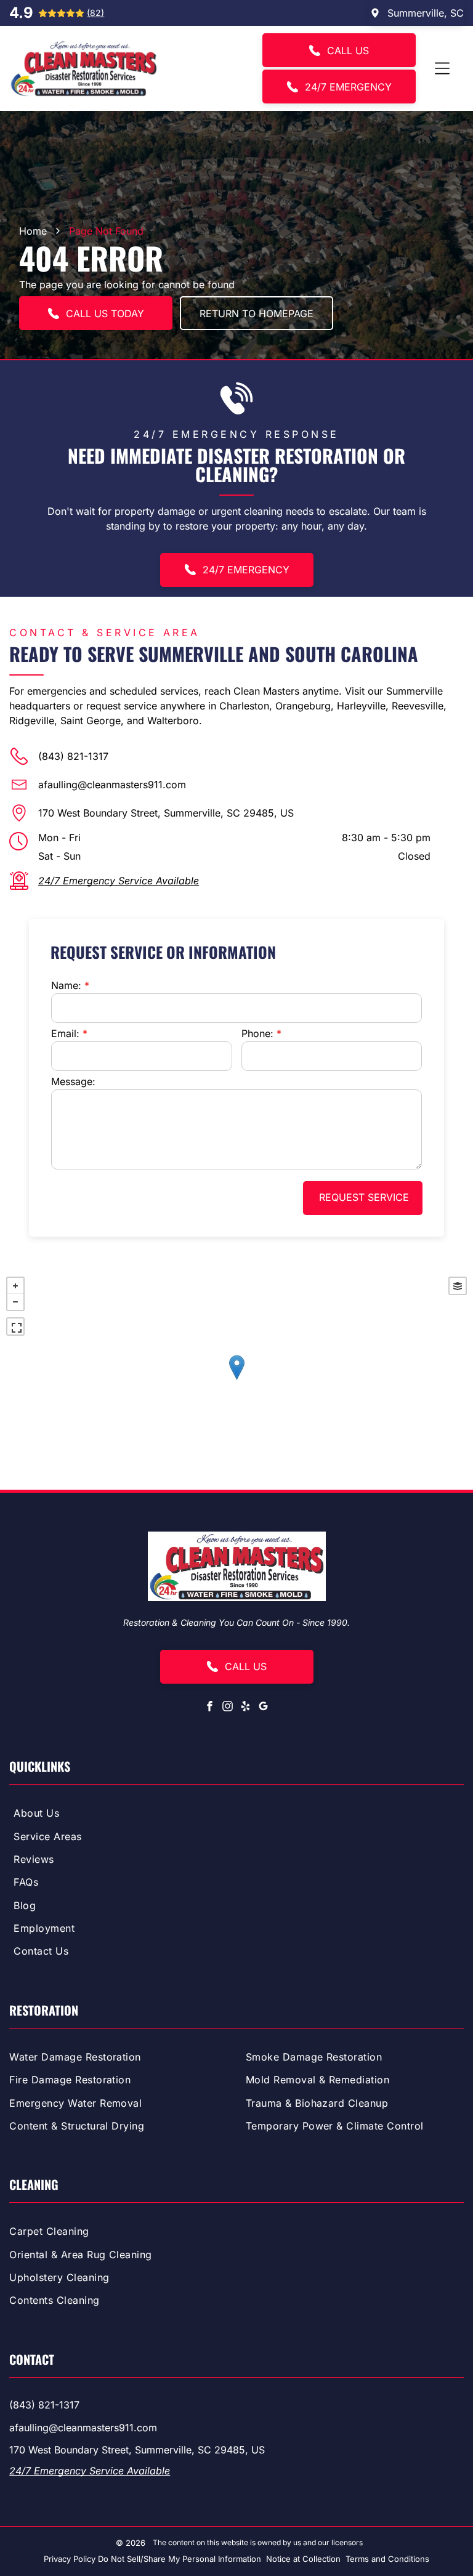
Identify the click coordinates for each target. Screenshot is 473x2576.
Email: (65, 1033)
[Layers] (458, 1286)
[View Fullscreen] (15, 1326)
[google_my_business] (264, 1708)
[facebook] (210, 1708)
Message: (73, 1081)
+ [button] (15, 1286)
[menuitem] (236, 1815)
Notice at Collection (303, 2559)
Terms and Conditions (387, 2559)
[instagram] (228, 1708)
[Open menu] (442, 68)
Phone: (257, 1033)
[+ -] (236, 1380)
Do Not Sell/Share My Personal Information (180, 2559)
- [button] (15, 1302)
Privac (55, 2559)
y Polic (79, 2559)
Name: (66, 985)
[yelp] (246, 1708)
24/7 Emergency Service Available (119, 881)
